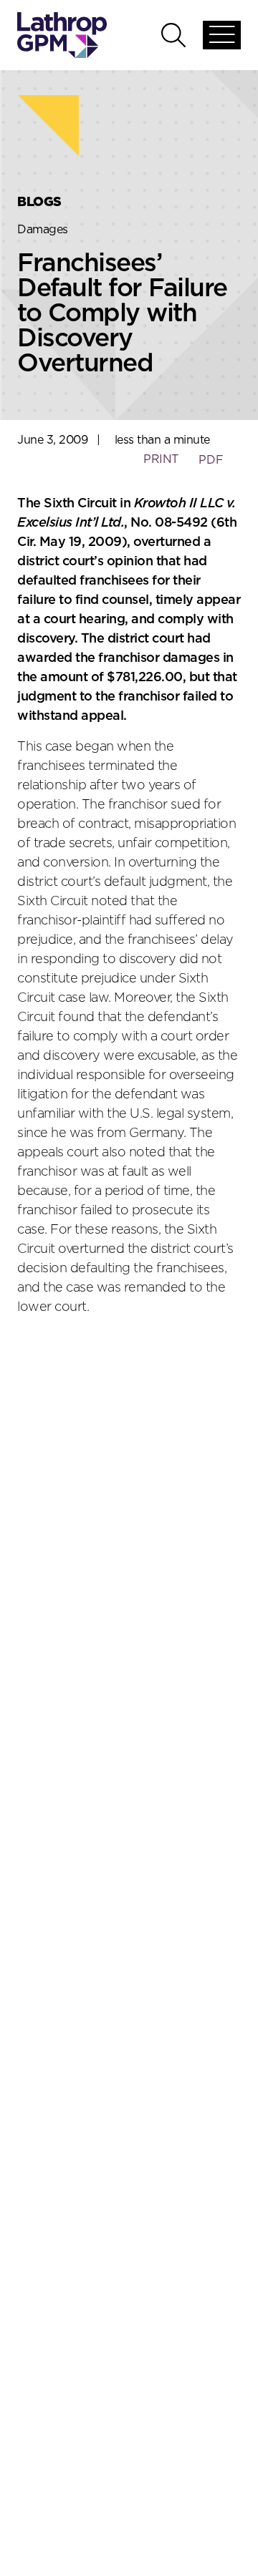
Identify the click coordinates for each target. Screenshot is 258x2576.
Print (161, 459)
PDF (211, 460)
